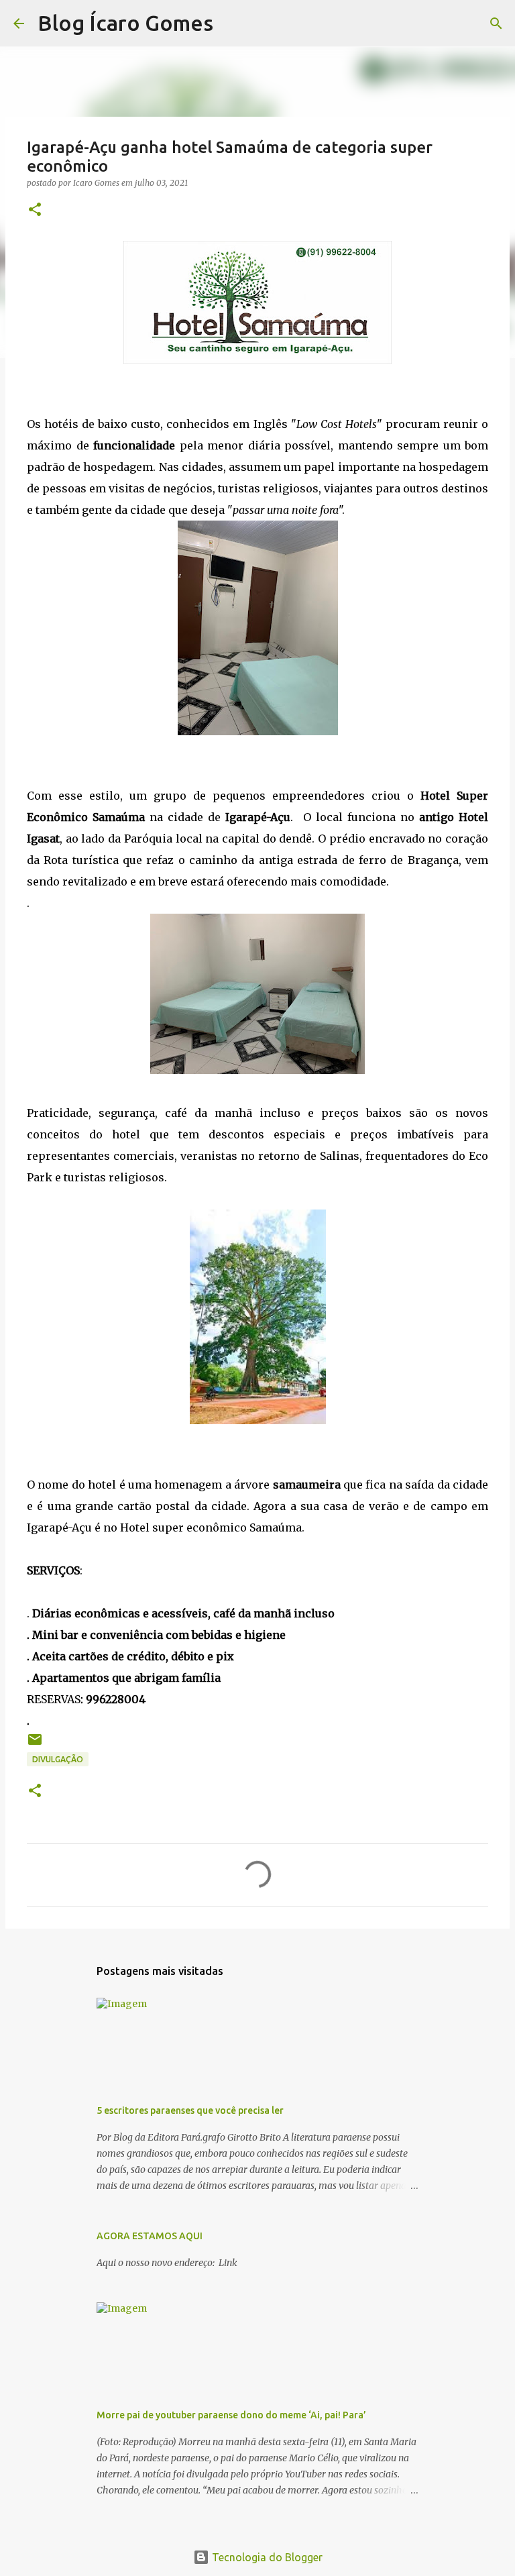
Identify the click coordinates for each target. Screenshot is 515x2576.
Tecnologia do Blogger (266, 2557)
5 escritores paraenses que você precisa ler (190, 2110)
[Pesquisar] (232, 23)
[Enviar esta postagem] (35, 1745)
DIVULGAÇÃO (58, 1759)
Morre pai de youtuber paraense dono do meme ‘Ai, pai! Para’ (231, 2415)
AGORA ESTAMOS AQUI (150, 2236)
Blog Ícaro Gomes (125, 23)
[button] (35, 210)
